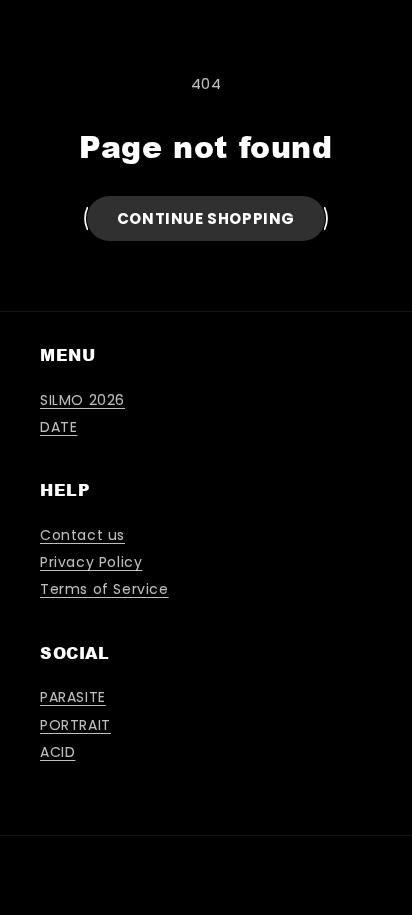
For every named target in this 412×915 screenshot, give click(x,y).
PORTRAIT (75, 725)
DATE (58, 427)
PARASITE (73, 697)
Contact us (82, 535)
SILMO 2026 (82, 400)
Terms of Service (104, 589)
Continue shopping (206, 218)
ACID (57, 752)
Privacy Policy (91, 562)
